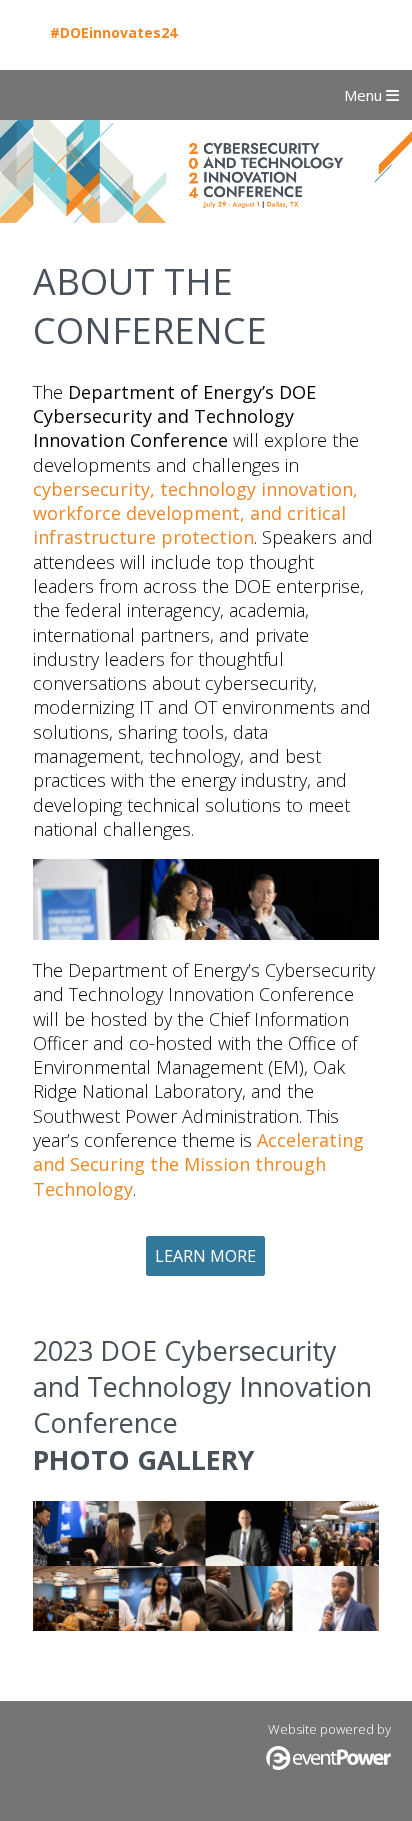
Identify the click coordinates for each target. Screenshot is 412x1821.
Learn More (205, 1256)
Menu (365, 95)
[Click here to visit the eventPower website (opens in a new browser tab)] (328, 1765)
